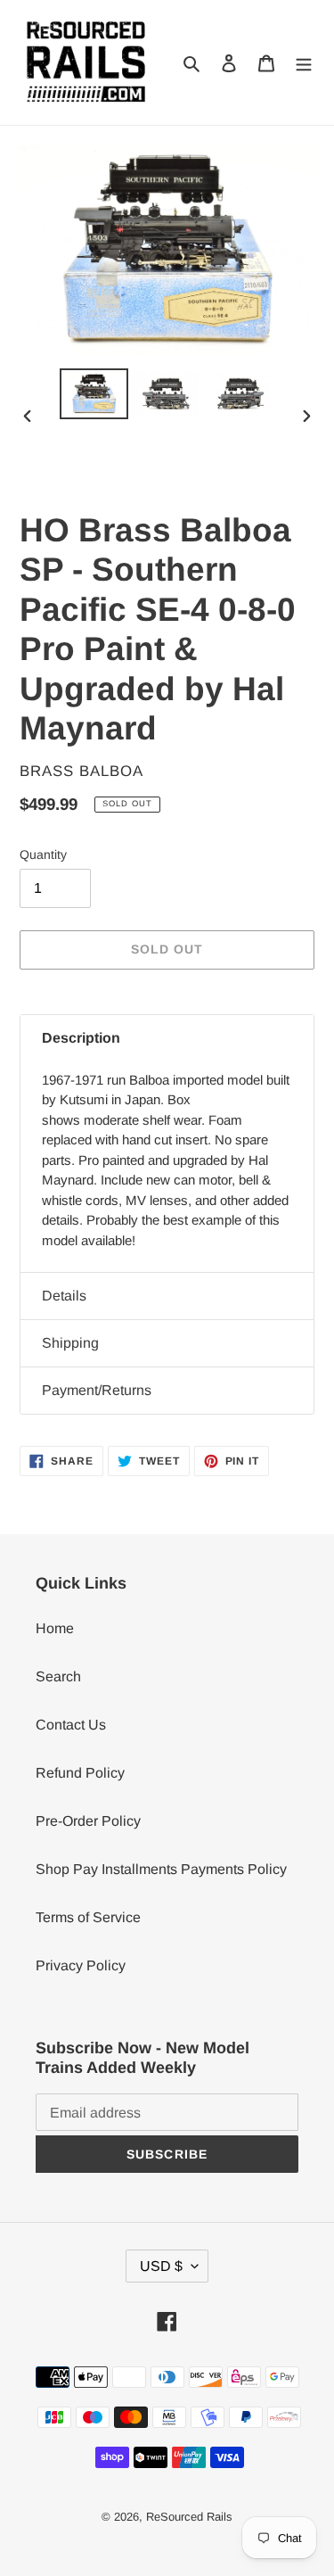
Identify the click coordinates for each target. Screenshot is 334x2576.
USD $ (161, 2266)
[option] (94, 394)
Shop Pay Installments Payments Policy (161, 1869)
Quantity (43, 855)
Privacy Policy (81, 1965)
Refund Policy (80, 1773)
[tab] (167, 1038)
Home (55, 1628)
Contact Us (71, 1725)
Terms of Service (88, 1917)
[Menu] (304, 62)
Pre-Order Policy (88, 1821)
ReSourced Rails (189, 2517)
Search (58, 1676)
